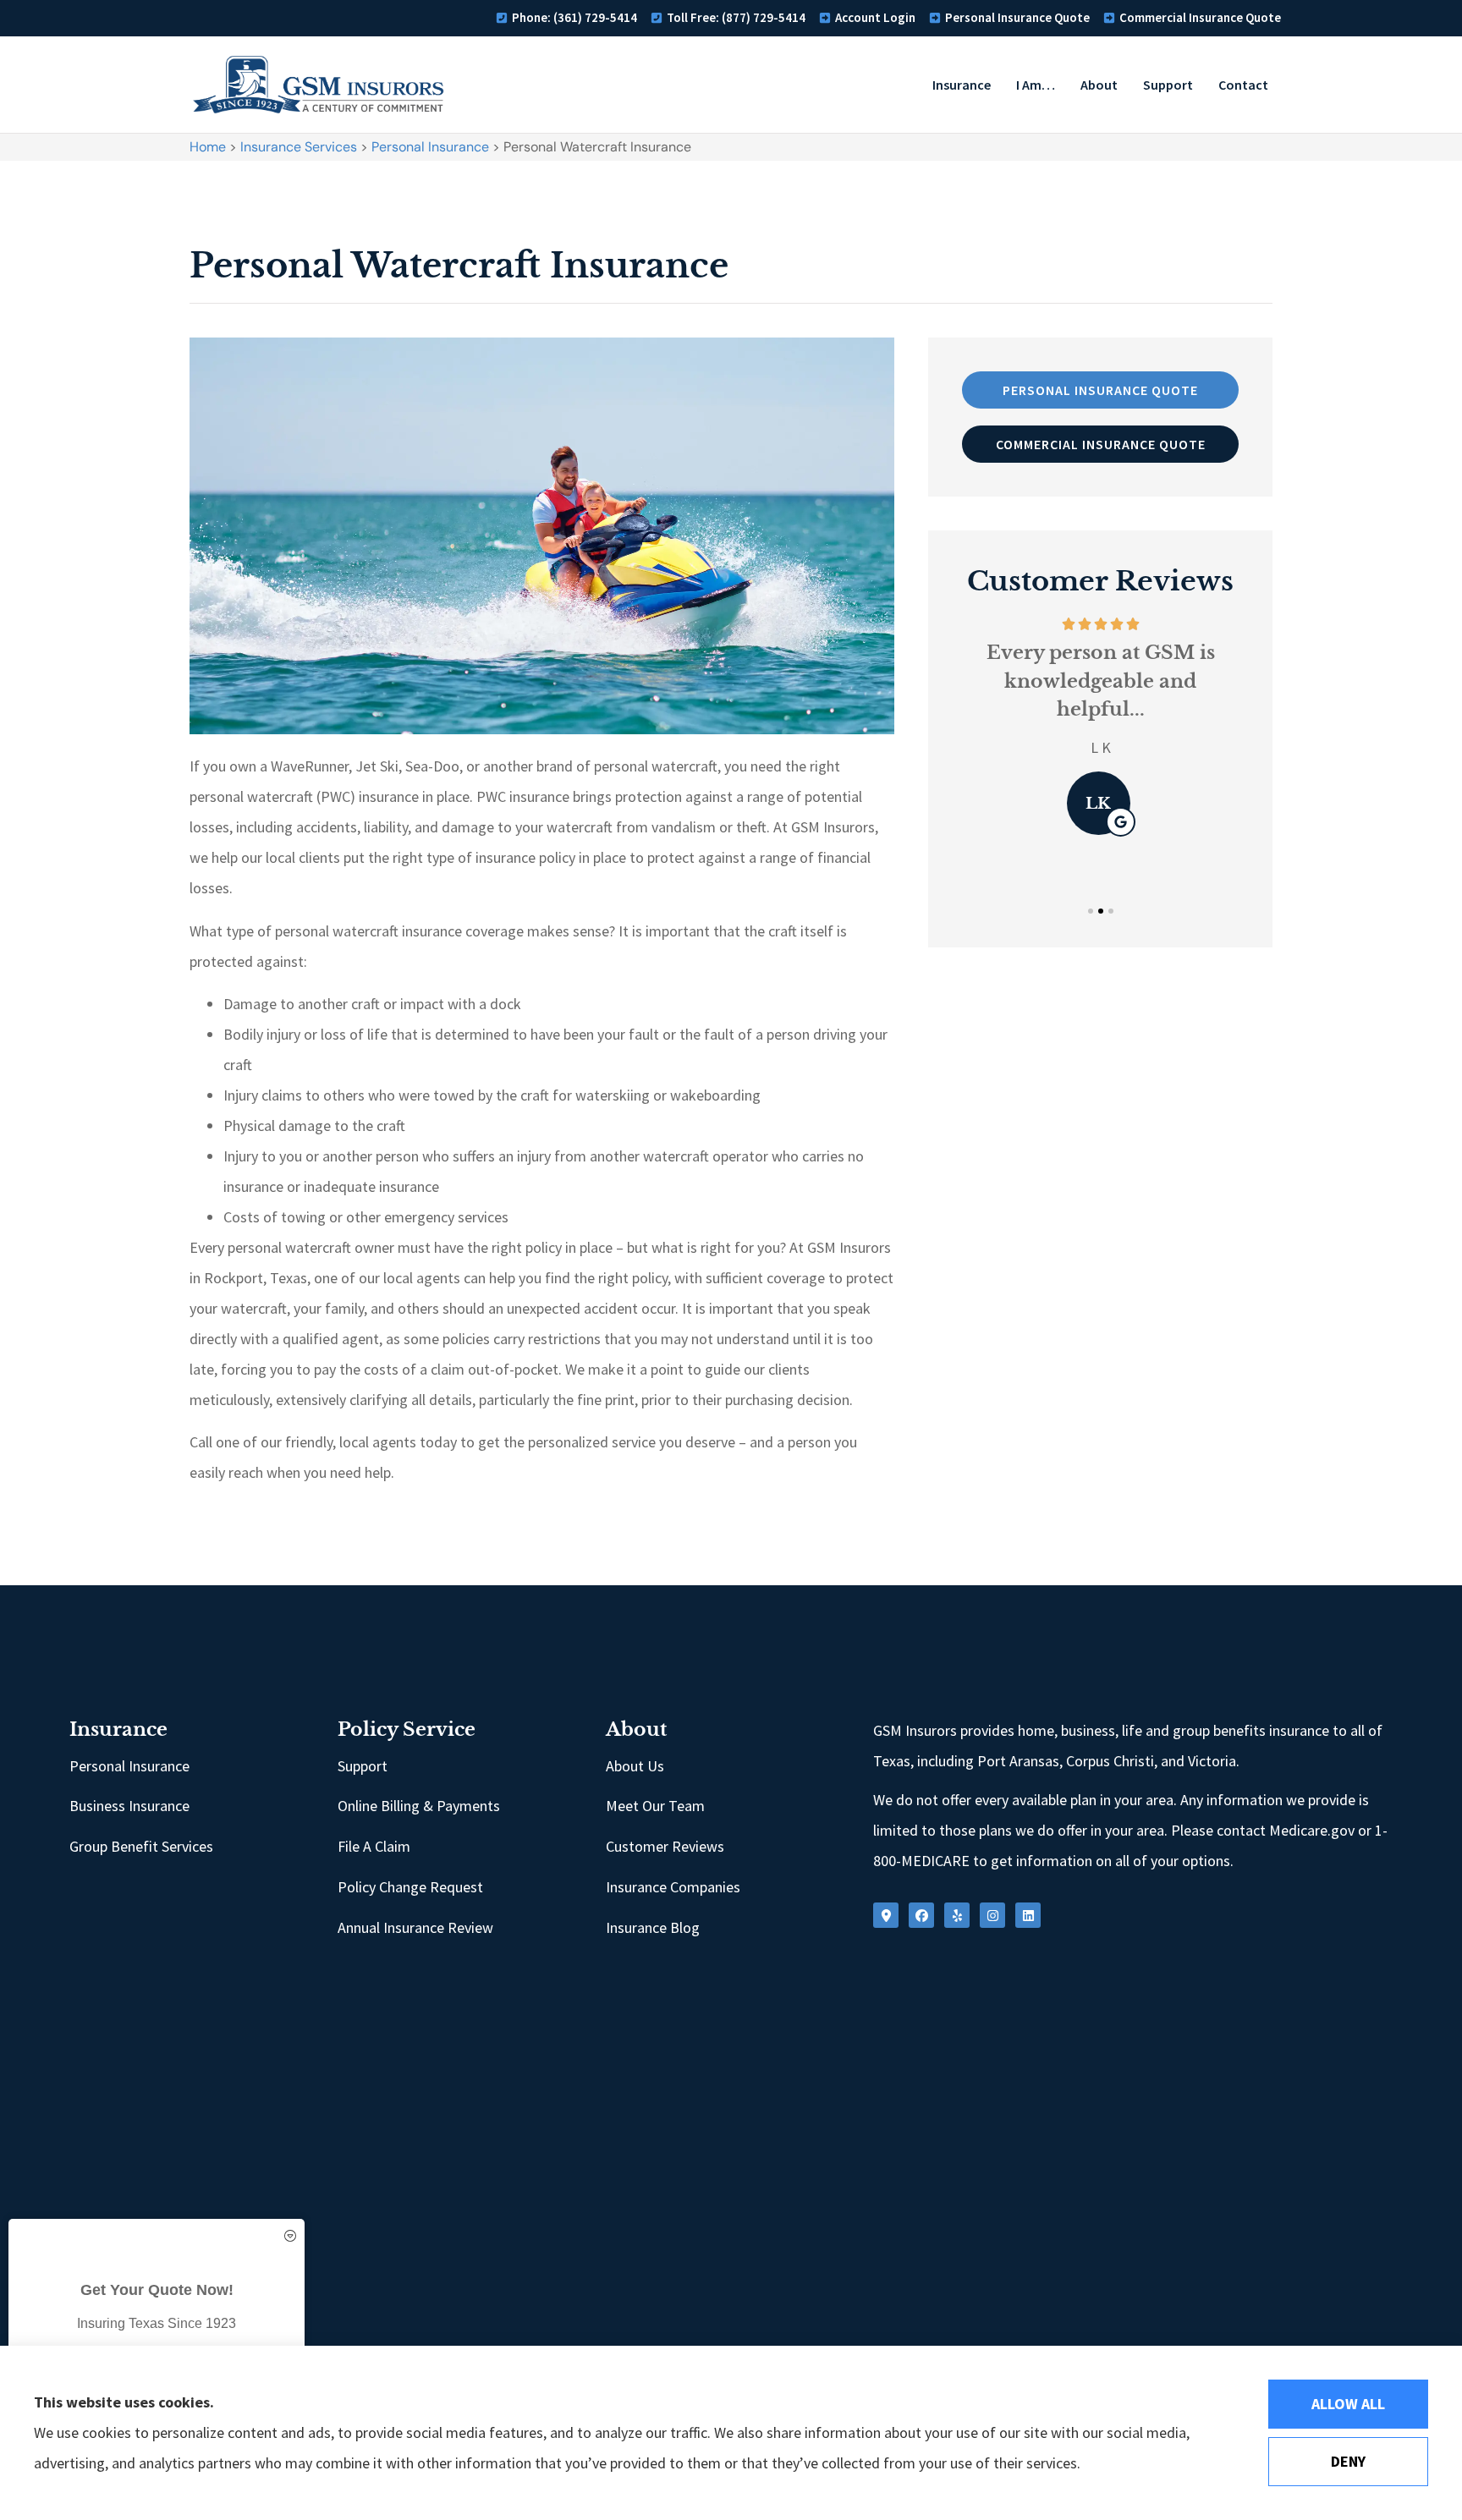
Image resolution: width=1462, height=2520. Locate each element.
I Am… (1036, 85)
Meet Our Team (655, 1806)
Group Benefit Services (141, 1846)
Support (1168, 85)
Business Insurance (129, 1806)
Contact (1243, 85)
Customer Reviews (665, 1846)
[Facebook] (921, 1915)
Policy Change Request (410, 1887)
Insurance (962, 85)
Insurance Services (299, 147)
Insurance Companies (673, 1887)
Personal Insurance (430, 147)
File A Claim (374, 1846)
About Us (635, 1766)
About (1099, 85)
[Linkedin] (1028, 1915)
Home (208, 147)
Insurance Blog (653, 1927)
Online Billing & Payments (419, 1806)
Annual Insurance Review (415, 1927)
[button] (1091, 911)
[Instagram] (992, 1915)
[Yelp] (957, 1915)
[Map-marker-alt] (886, 1915)
